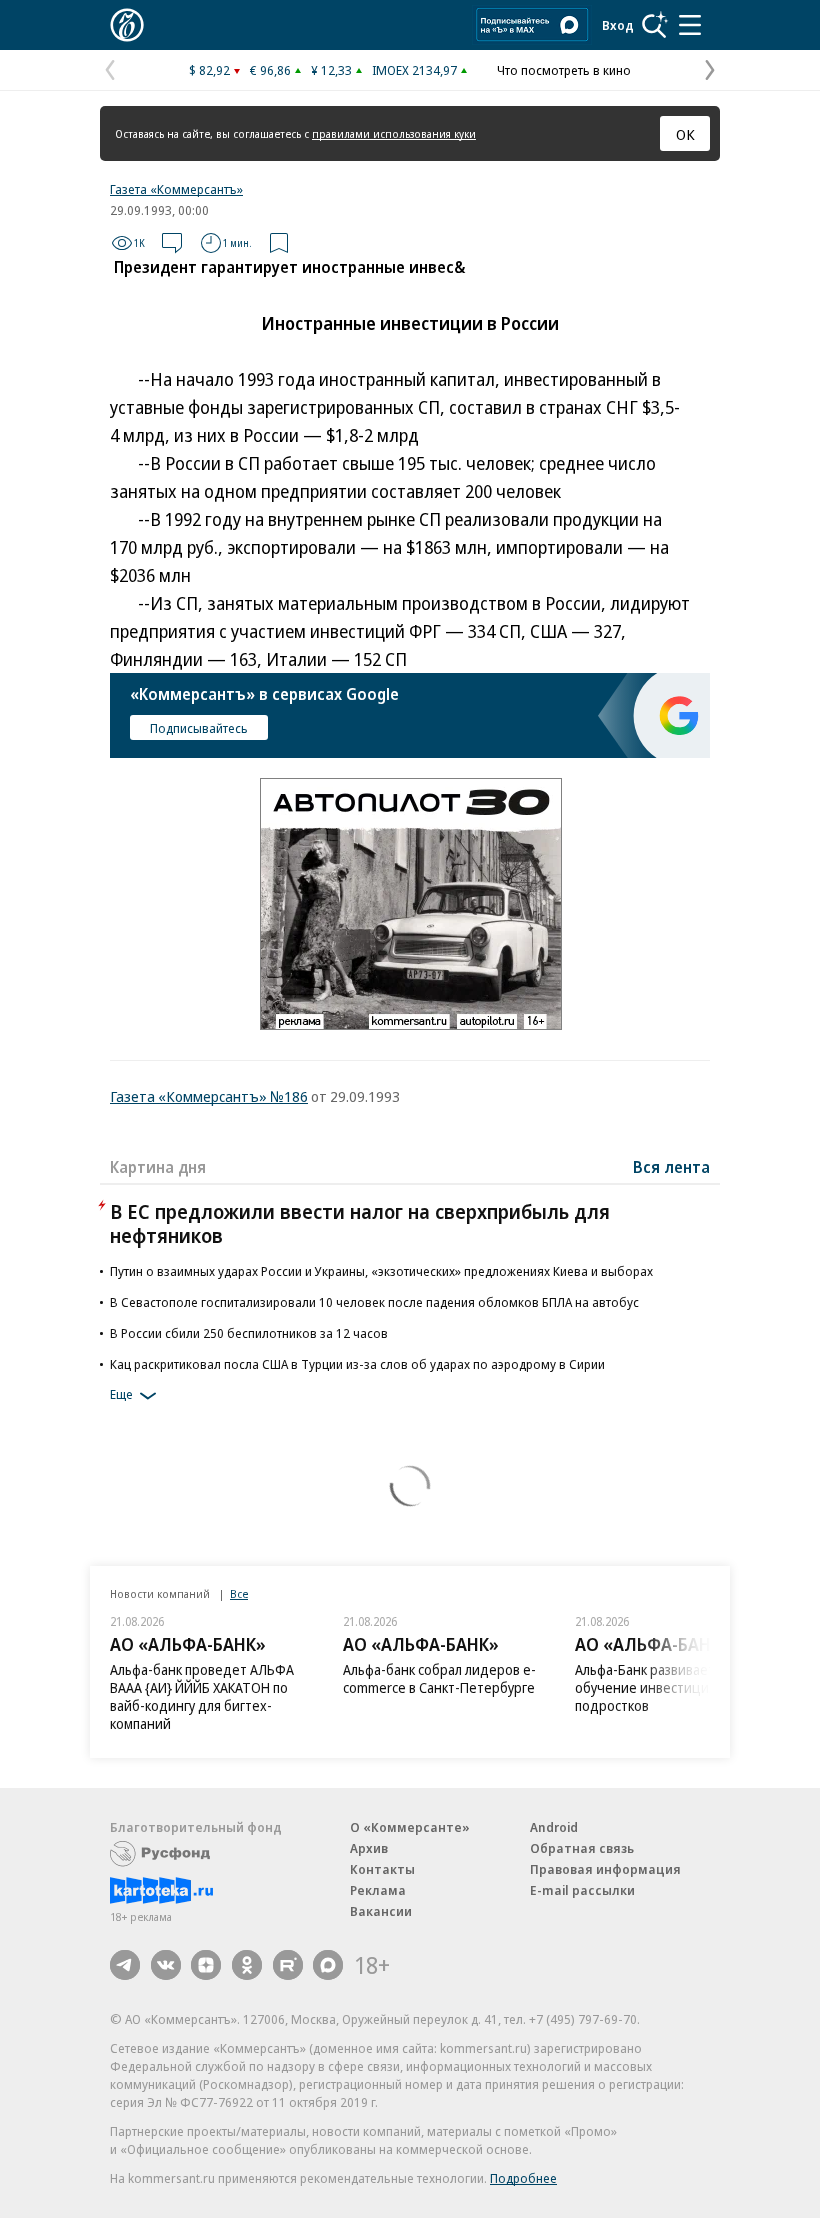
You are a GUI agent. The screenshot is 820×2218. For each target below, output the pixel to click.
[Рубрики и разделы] (690, 25)
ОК (685, 134)
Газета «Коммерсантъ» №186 (209, 1096)
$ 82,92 (209, 70)
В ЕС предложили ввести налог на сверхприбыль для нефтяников (360, 1223)
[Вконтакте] (166, 1965)
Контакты (382, 1869)
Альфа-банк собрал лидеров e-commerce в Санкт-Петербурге (439, 1678)
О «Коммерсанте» (410, 1827)
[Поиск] (655, 25)
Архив (369, 1848)
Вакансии (381, 1911)
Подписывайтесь (199, 728)
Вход (618, 25)
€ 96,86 (270, 70)
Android (554, 1827)
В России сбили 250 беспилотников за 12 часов (249, 1333)
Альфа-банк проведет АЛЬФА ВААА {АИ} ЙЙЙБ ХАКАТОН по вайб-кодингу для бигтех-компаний (202, 1696)
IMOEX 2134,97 (414, 70)
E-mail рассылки (582, 1890)
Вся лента (671, 1167)
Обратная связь (582, 1848)
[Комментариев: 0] (172, 243)
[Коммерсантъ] (127, 25)
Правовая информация (605, 1869)
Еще (121, 1394)
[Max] (328, 1965)
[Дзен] (206, 1965)
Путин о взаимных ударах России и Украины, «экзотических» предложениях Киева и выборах (381, 1271)
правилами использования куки (394, 133)
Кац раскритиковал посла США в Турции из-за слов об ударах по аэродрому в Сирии (357, 1364)
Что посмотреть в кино (564, 70)
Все (239, 1593)
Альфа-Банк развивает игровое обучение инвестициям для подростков (672, 1687)
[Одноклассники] (247, 1965)
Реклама (378, 1890)
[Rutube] (288, 1965)
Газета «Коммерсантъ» (176, 189)
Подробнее (523, 2178)
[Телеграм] (125, 1965)
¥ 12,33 (331, 70)
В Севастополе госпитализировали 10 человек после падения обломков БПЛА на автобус (374, 1302)
